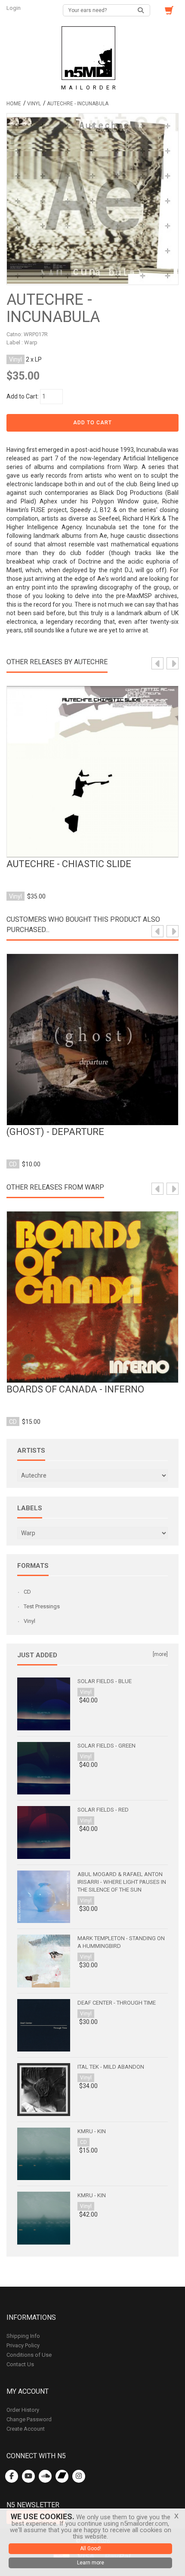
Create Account (26, 2429)
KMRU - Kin (92, 2131)
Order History (23, 2410)
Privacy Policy (23, 2345)
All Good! (91, 2548)
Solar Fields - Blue (105, 1681)
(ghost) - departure (55, 1132)
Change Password (29, 2419)
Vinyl (34, 104)
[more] (160, 1654)
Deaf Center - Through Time (117, 2003)
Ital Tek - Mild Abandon (111, 2067)
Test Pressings (42, 1606)
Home (14, 104)
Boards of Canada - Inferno (75, 1389)
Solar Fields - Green (106, 1746)
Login (14, 8)
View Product (92, 763)
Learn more (91, 2563)
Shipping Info (23, 2336)
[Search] (141, 10)
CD (27, 1592)
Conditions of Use (29, 2355)
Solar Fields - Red (103, 1810)
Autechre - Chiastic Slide (69, 864)
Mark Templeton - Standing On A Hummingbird (121, 1942)
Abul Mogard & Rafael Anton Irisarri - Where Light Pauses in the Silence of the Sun (122, 1882)
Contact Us (20, 2364)
